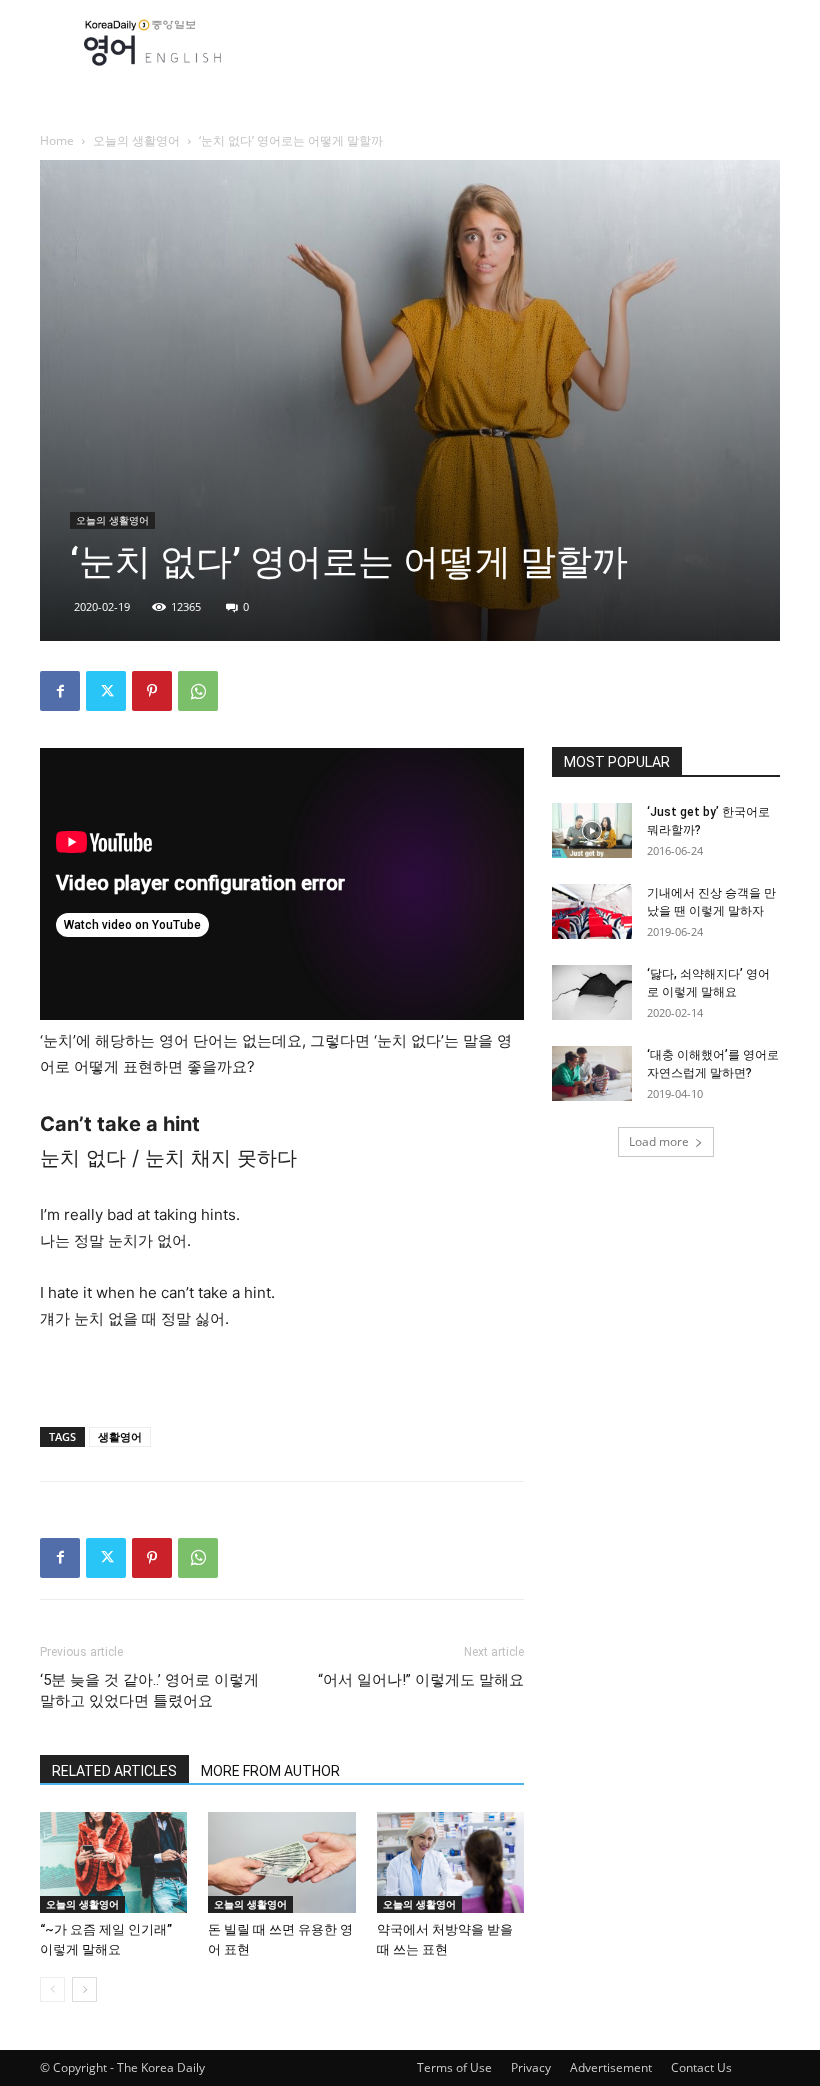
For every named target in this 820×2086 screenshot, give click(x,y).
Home (57, 140)
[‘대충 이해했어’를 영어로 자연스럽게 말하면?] (592, 1073)
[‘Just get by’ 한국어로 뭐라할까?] (592, 830)
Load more (659, 1141)
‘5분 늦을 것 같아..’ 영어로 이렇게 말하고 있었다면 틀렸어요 (149, 1690)
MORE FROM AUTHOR (270, 1771)
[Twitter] (106, 691)
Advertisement (611, 2067)
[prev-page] (52, 1989)
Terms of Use (454, 2067)
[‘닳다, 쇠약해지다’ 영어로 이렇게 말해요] (592, 992)
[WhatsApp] (198, 691)
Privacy (531, 2067)
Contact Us (701, 2067)
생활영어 (120, 1436)
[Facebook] (60, 691)
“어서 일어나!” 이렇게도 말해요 (421, 1680)
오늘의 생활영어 (136, 140)
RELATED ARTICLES (114, 1771)
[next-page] (84, 1989)
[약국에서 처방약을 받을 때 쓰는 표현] (450, 1862)
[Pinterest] (152, 691)
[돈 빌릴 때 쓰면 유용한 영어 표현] (281, 1862)
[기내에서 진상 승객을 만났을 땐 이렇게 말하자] (592, 911)
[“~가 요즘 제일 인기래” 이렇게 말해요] (113, 1862)
